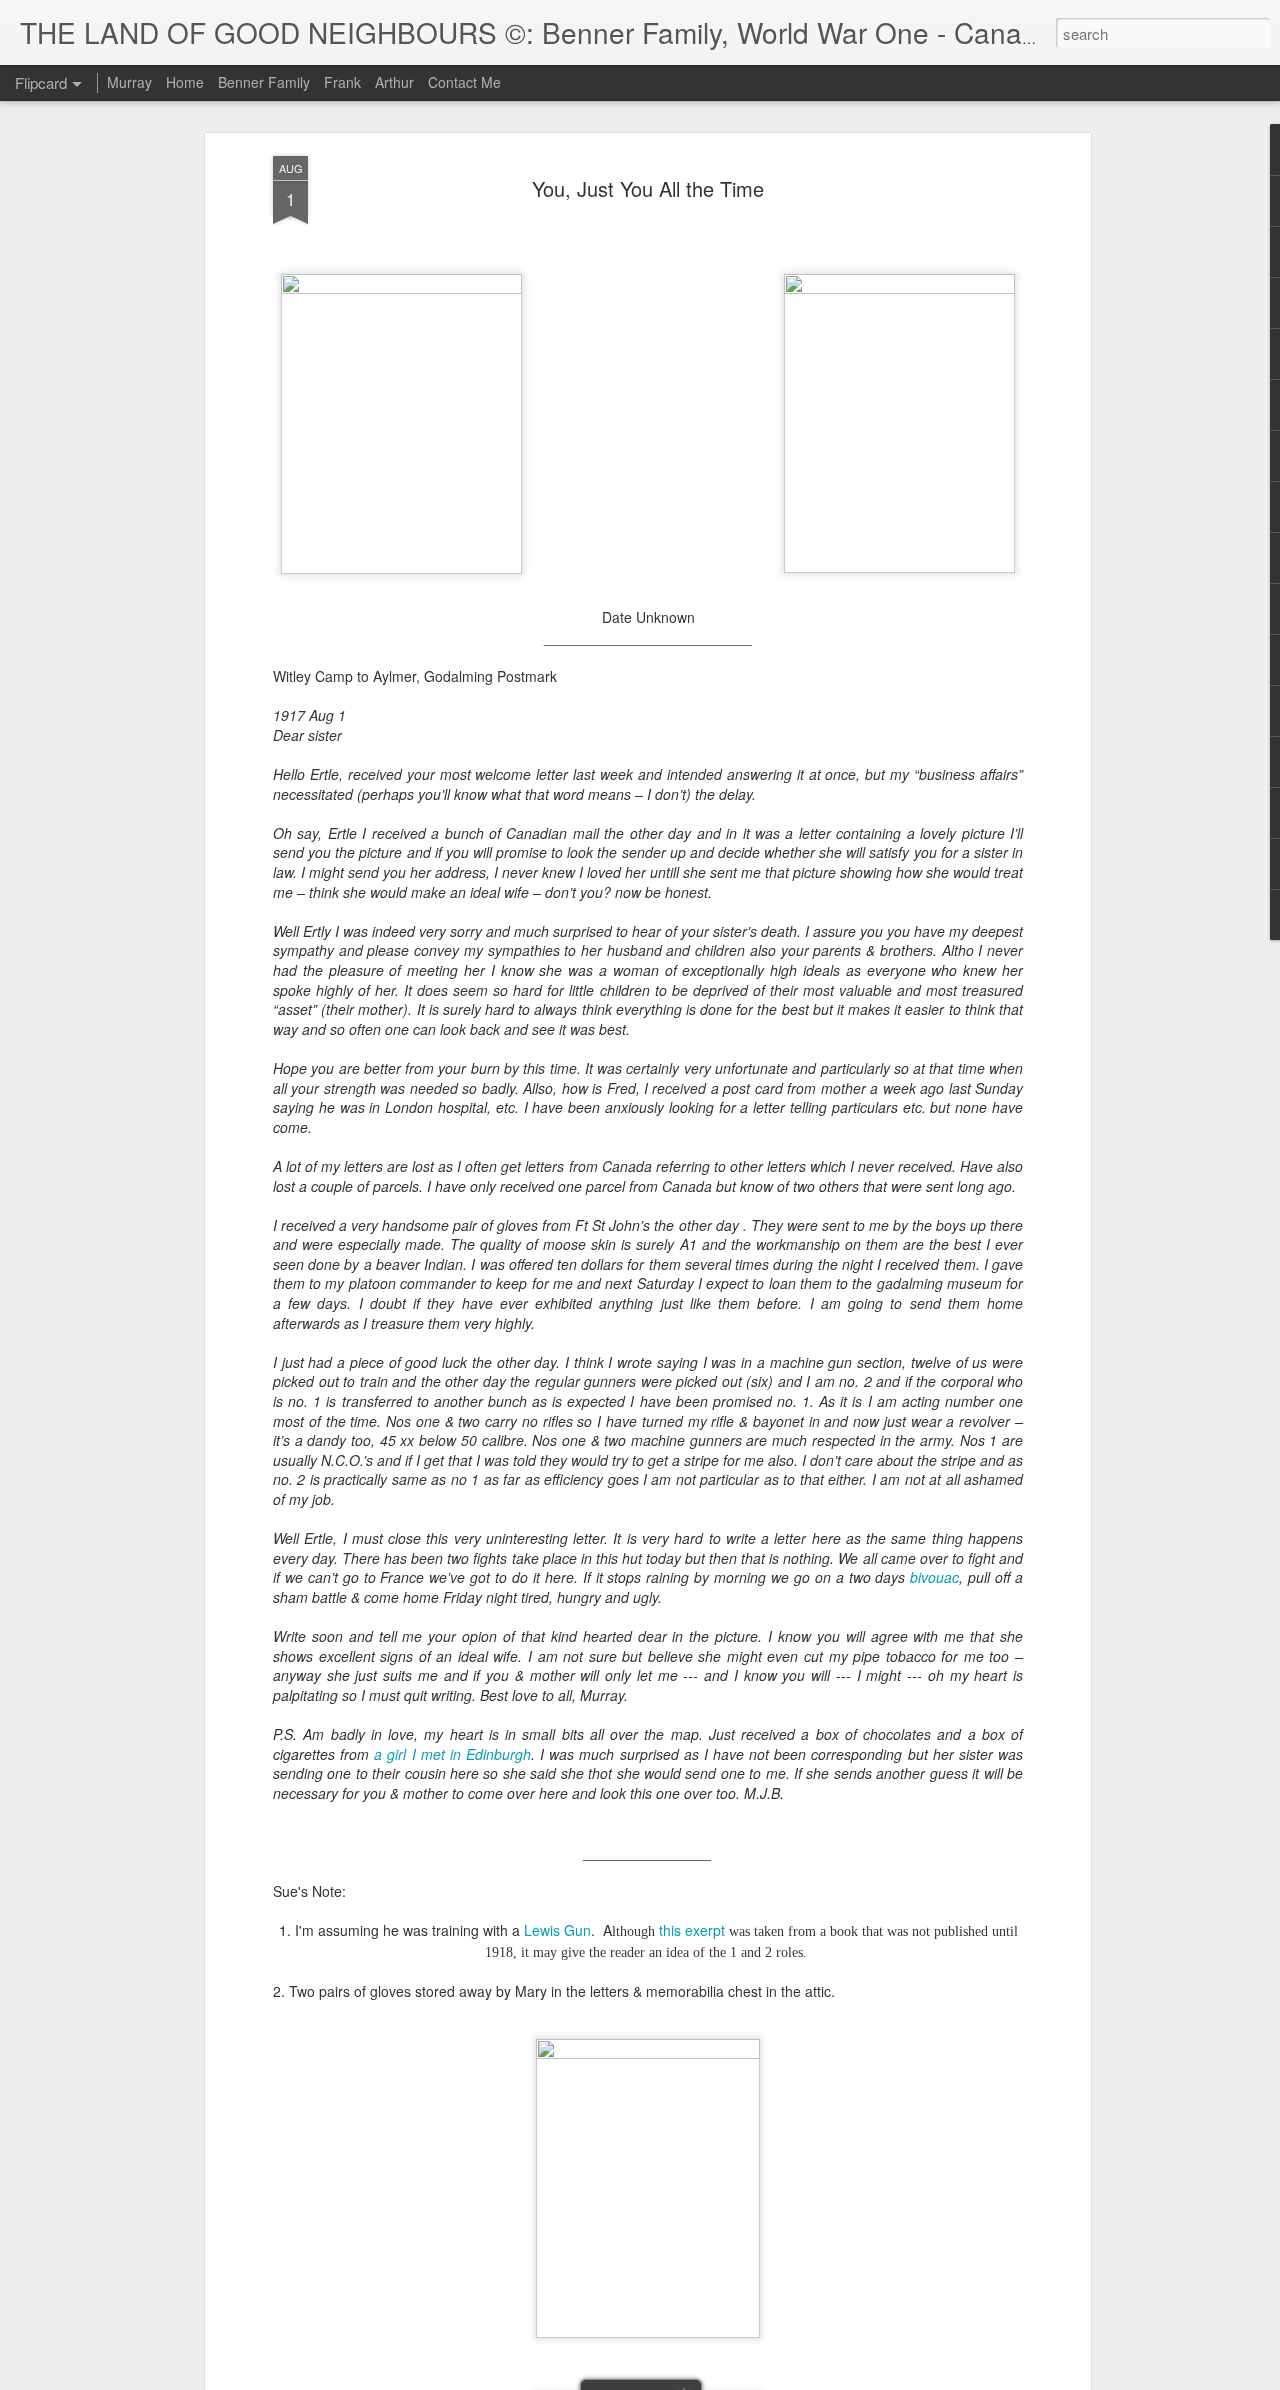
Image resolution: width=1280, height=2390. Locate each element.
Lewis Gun (557, 1930)
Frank (342, 82)
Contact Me (464, 82)
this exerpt (692, 1930)
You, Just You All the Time (648, 188)
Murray (129, 82)
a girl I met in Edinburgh (452, 1754)
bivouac (934, 1577)
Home (185, 82)
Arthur (394, 82)
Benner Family (264, 82)
